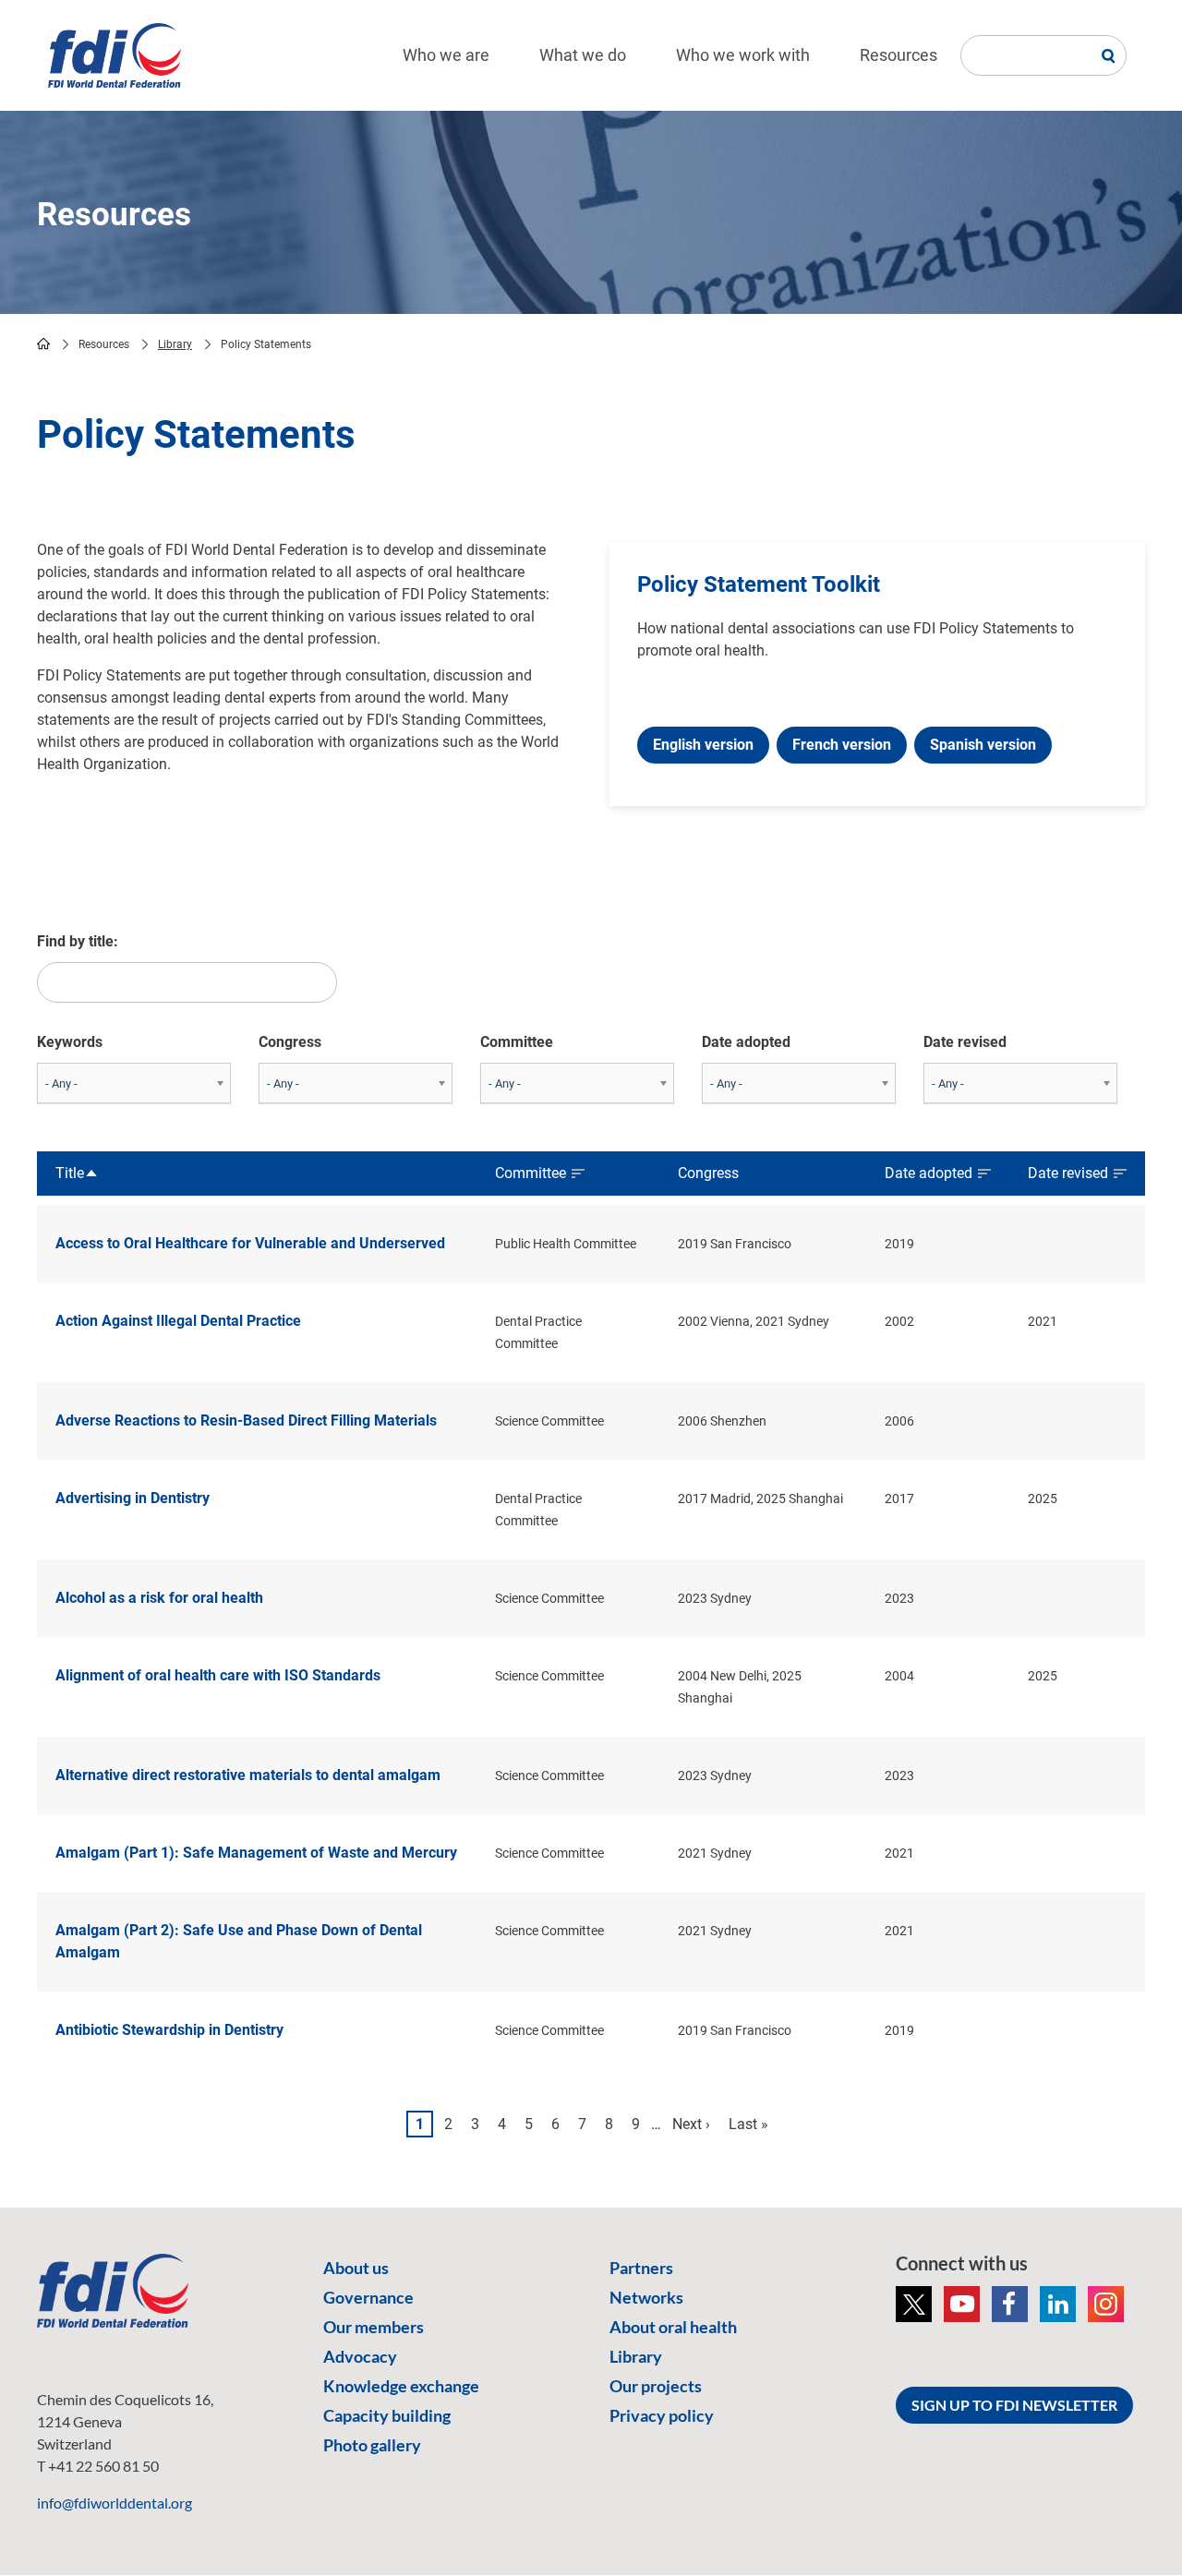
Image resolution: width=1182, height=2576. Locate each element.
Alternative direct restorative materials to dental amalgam (248, 1775)
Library (175, 344)
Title (77, 1174)
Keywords (70, 1042)
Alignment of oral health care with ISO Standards (218, 1675)
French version (842, 745)
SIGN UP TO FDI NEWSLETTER (1014, 2405)
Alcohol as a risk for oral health (159, 1598)
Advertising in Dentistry (133, 1498)
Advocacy (360, 2356)
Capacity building (387, 2415)
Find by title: (78, 941)
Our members (374, 2327)
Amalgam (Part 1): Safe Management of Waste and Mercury (256, 1853)
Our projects (656, 2386)
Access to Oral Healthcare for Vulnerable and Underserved (250, 1243)
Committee (517, 1042)
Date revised (965, 1042)
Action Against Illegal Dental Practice (178, 1321)
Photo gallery (372, 2445)
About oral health (673, 2327)
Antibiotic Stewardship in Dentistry (169, 2030)
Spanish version (983, 745)
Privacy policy (662, 2415)
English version (703, 745)
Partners (641, 2268)
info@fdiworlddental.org (115, 2503)
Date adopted (746, 1042)
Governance (368, 2297)
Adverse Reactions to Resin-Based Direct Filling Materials (246, 1420)
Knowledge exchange (401, 2386)
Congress (290, 1042)
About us (356, 2268)
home (43, 343)
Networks (646, 2297)
